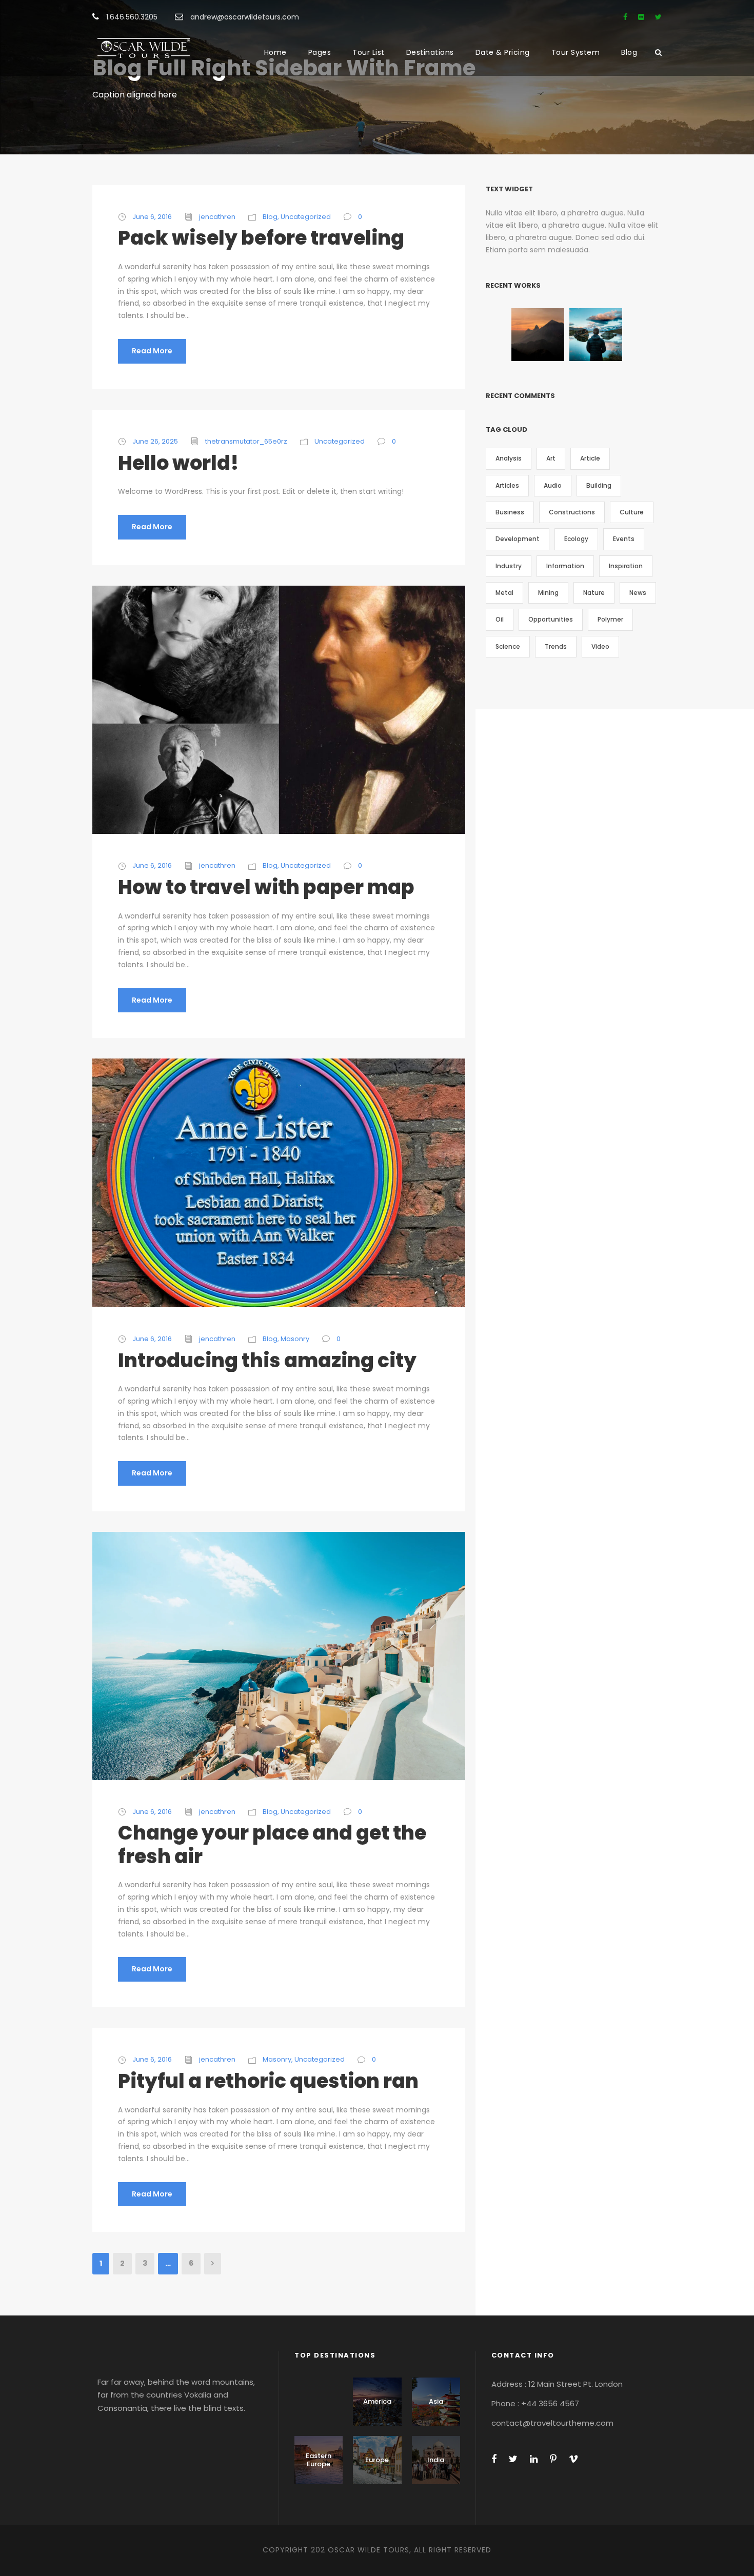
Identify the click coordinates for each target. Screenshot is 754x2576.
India (436, 2460)
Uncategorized (306, 217)
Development (518, 539)
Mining (548, 593)
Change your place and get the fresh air (272, 1844)
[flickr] (641, 17)
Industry (509, 566)
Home (275, 52)
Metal (504, 593)
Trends (556, 646)
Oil (500, 619)
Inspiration (626, 566)
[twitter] (658, 17)
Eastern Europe (319, 2460)
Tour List (369, 52)
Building (599, 485)
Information (565, 566)
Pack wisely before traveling (261, 238)
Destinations (430, 52)
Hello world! (178, 463)
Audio (553, 485)
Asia (436, 2401)
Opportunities (551, 619)
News (638, 593)
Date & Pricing (503, 52)
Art (551, 458)
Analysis (509, 458)
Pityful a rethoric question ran (268, 2081)
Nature (594, 593)
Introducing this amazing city (267, 1360)
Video (600, 646)
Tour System (576, 52)
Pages (320, 52)
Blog (629, 52)
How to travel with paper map (266, 887)
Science (508, 646)
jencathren (217, 217)
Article (590, 458)
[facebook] (625, 17)
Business (510, 512)
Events (624, 539)
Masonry (295, 1339)
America (377, 2401)
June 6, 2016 (152, 217)
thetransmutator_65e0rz (246, 441)
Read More (152, 351)
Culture (632, 512)
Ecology (576, 539)
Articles (507, 485)
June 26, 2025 (155, 441)
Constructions (572, 512)
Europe (377, 2460)
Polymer (610, 619)
